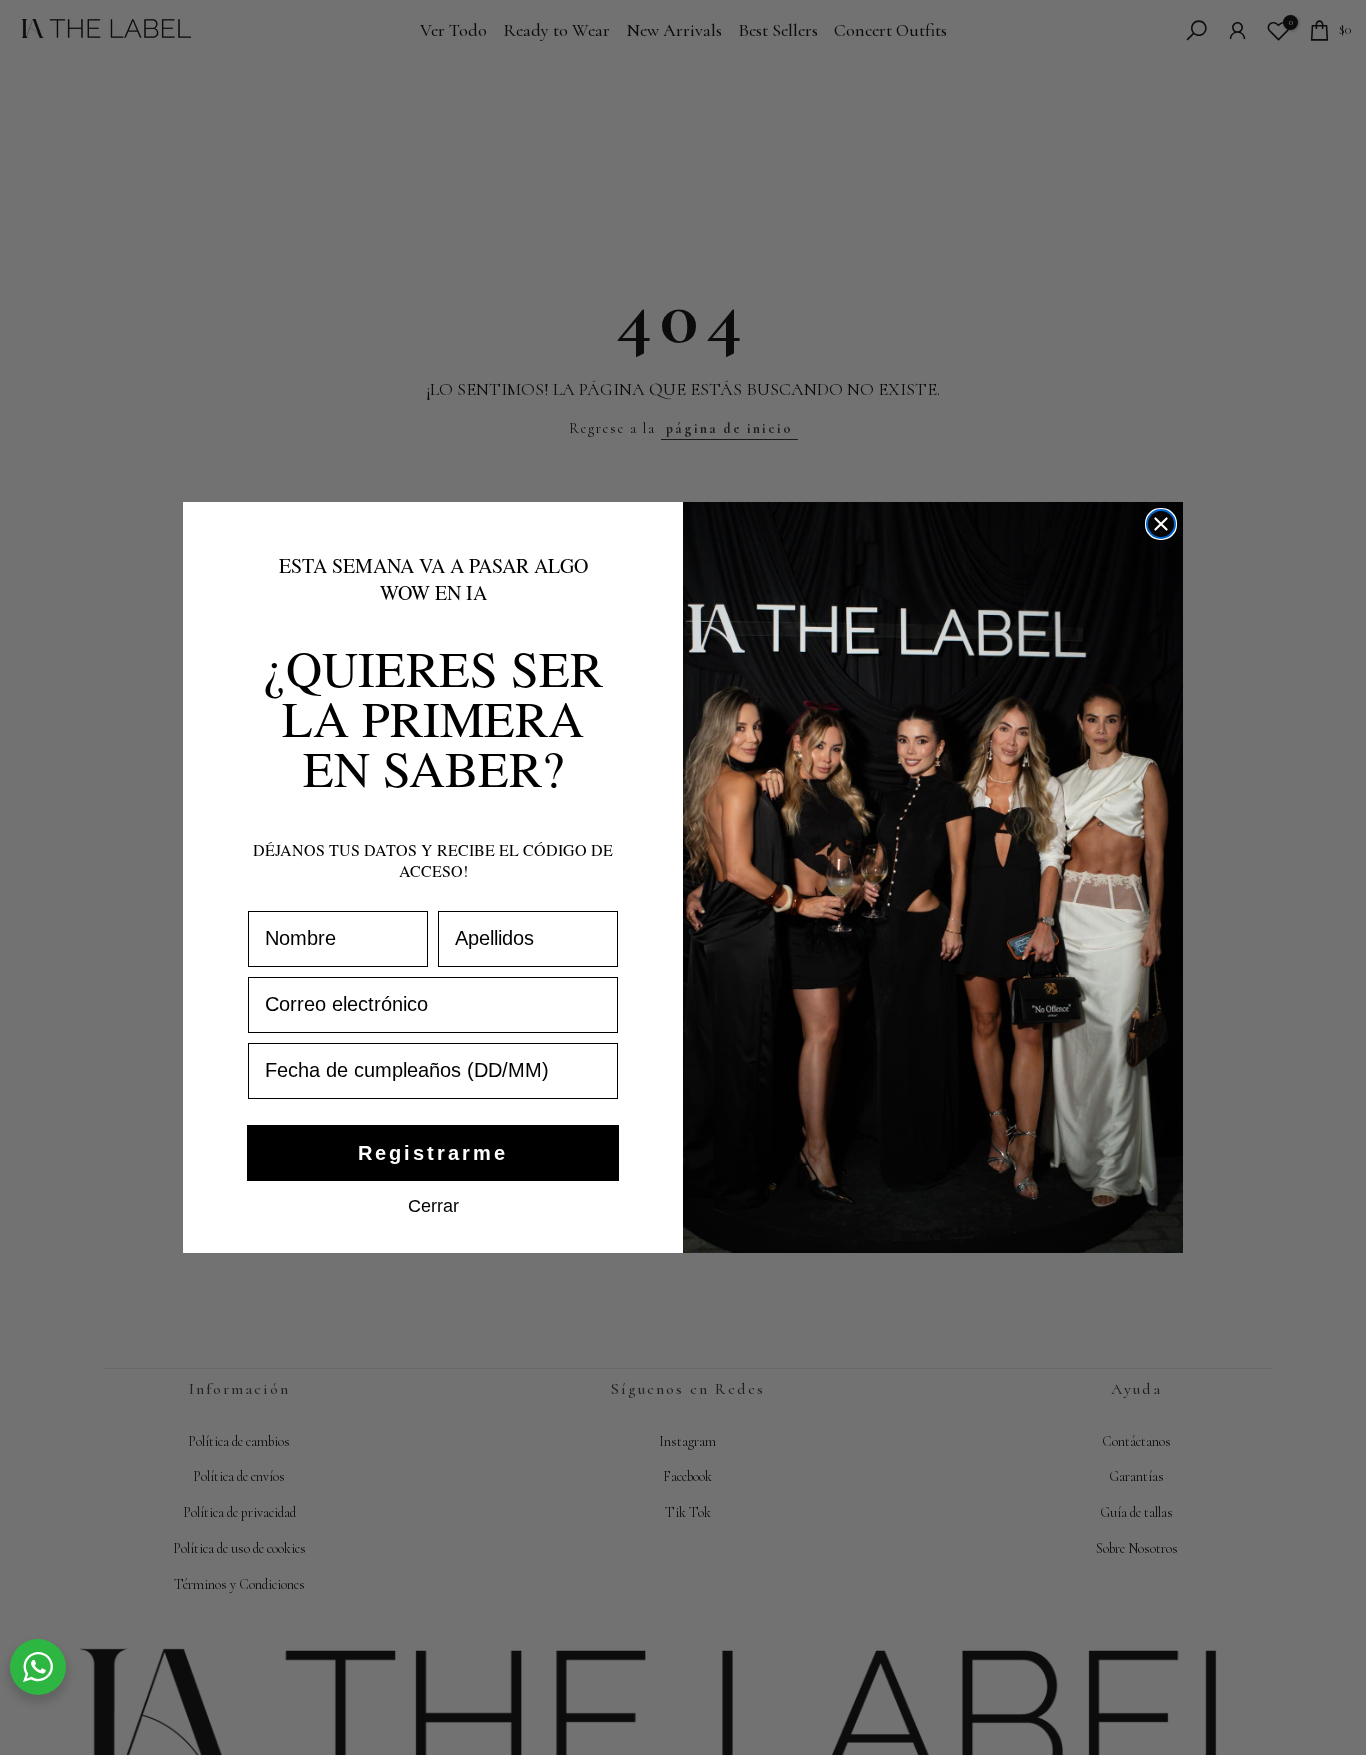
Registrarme (433, 1153)
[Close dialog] (1161, 524)
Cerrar (433, 1205)
